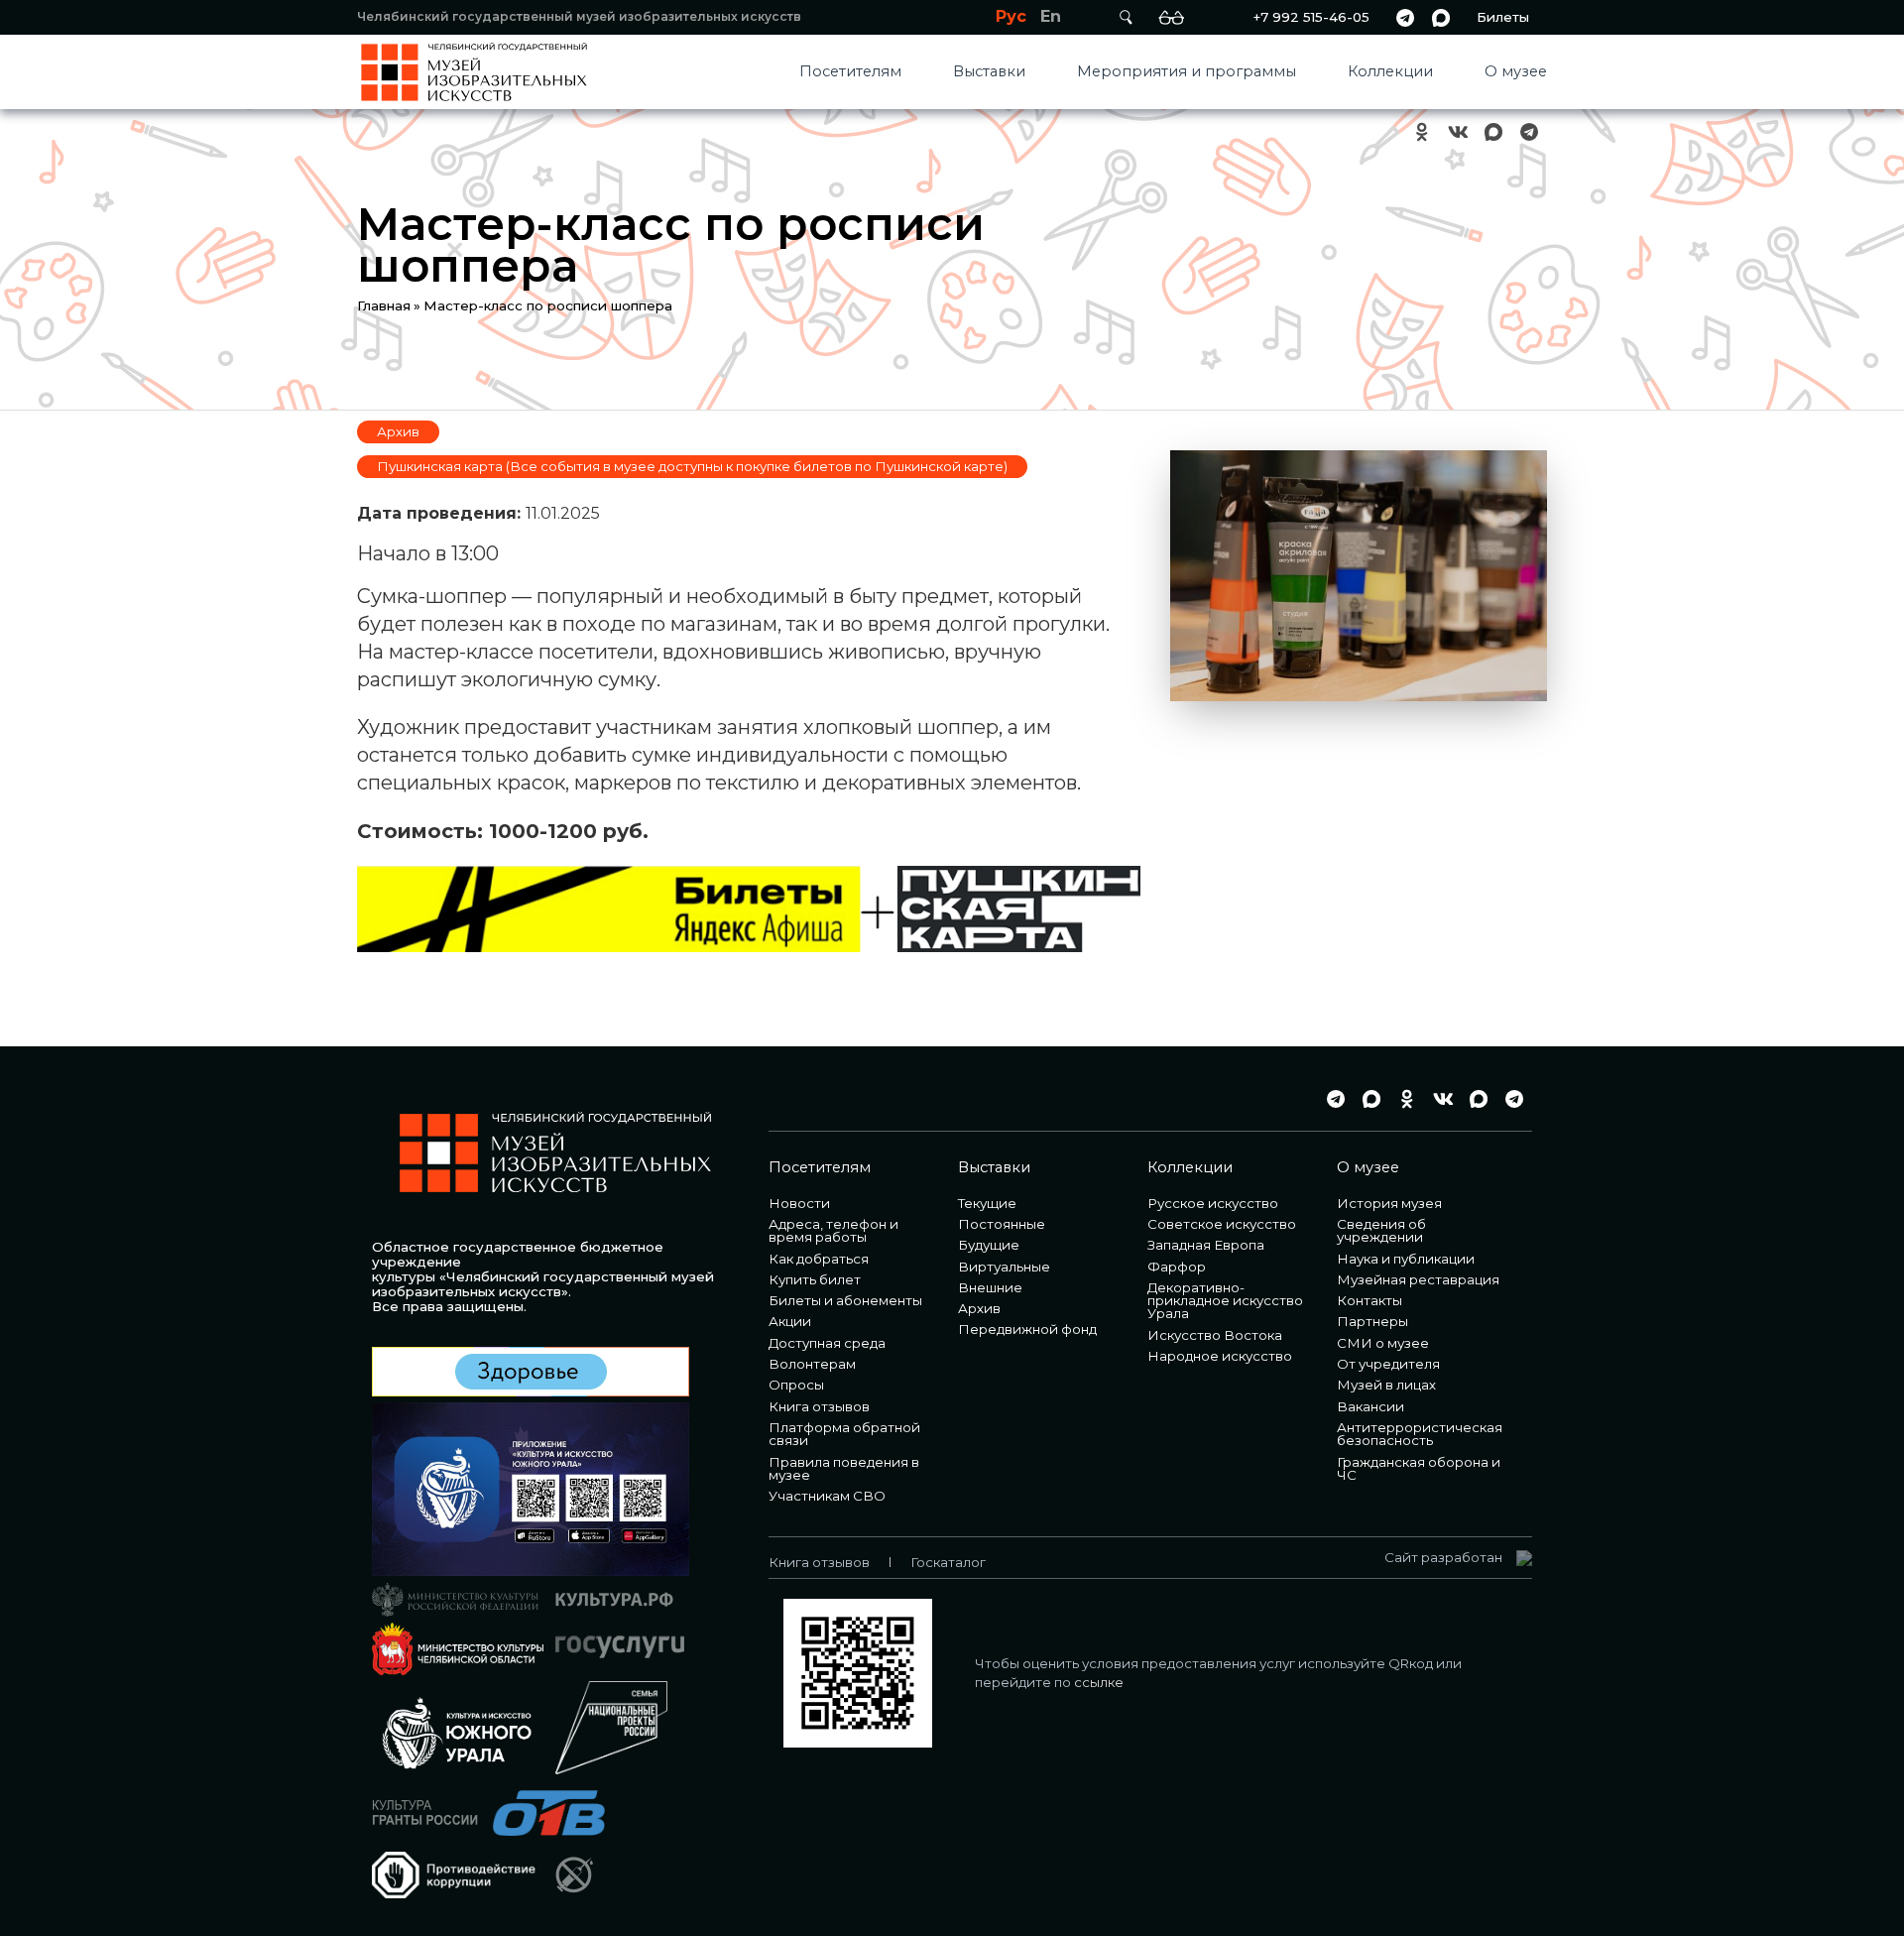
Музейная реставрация (1418, 1279)
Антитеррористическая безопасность (1420, 1434)
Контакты (1369, 1300)
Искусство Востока (1215, 1335)
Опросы (796, 1385)
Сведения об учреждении (1381, 1230)
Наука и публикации (1406, 1259)
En (1051, 16)
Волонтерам (812, 1364)
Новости (799, 1203)
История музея (1389, 1203)
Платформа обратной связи (844, 1434)
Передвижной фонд (1027, 1329)
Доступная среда (827, 1343)
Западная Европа (1206, 1245)
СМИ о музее (1383, 1343)
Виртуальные (1004, 1267)
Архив (398, 431)
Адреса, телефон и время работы (833, 1230)
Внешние (990, 1287)
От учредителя (1388, 1364)
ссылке (1099, 1682)
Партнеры (1372, 1321)
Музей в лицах (1386, 1385)
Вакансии (1370, 1406)
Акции (790, 1321)
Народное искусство (1220, 1356)
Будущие (989, 1245)
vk (1458, 132)
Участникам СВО (827, 1496)
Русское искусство (1213, 1203)
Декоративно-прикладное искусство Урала (1225, 1301)
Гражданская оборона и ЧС (1419, 1468)
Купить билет (815, 1279)
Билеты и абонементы (845, 1300)
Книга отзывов (819, 1406)
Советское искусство (1222, 1224)
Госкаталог (948, 1562)
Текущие (987, 1203)
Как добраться (819, 1259)
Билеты (1503, 17)
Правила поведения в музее (844, 1468)
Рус (1011, 16)
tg (1405, 17)
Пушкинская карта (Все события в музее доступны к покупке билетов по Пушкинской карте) (692, 466)
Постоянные (1002, 1224)
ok (1422, 132)
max (1441, 17)
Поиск (1126, 17)
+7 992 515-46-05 (1311, 17)
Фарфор (1177, 1267)
